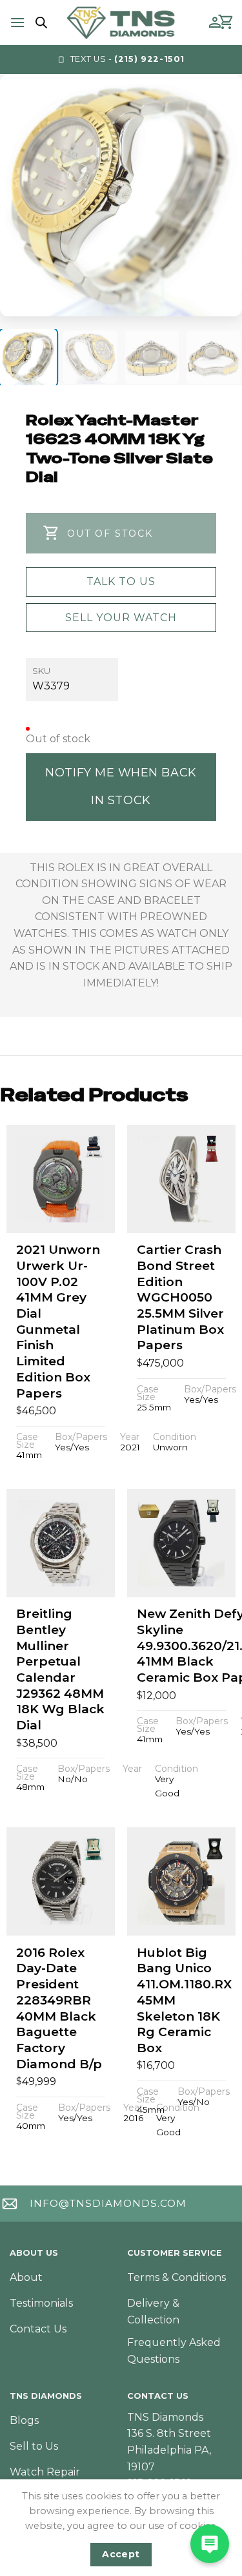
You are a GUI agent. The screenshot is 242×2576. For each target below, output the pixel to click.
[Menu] (17, 22)
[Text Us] (210, 2544)
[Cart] (227, 23)
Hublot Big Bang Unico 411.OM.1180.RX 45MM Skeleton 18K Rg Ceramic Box (184, 2000)
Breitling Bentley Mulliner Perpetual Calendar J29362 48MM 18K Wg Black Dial (60, 1669)
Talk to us (121, 582)
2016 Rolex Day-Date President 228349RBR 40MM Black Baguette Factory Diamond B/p (59, 2008)
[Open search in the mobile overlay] (39, 23)
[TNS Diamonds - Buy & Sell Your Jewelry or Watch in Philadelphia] (121, 22)
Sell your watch (121, 618)
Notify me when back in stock (121, 786)
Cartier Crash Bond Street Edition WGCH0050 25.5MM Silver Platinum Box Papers (180, 1297)
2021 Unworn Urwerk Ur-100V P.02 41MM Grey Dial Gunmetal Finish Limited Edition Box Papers (58, 1321)
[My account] (215, 23)
